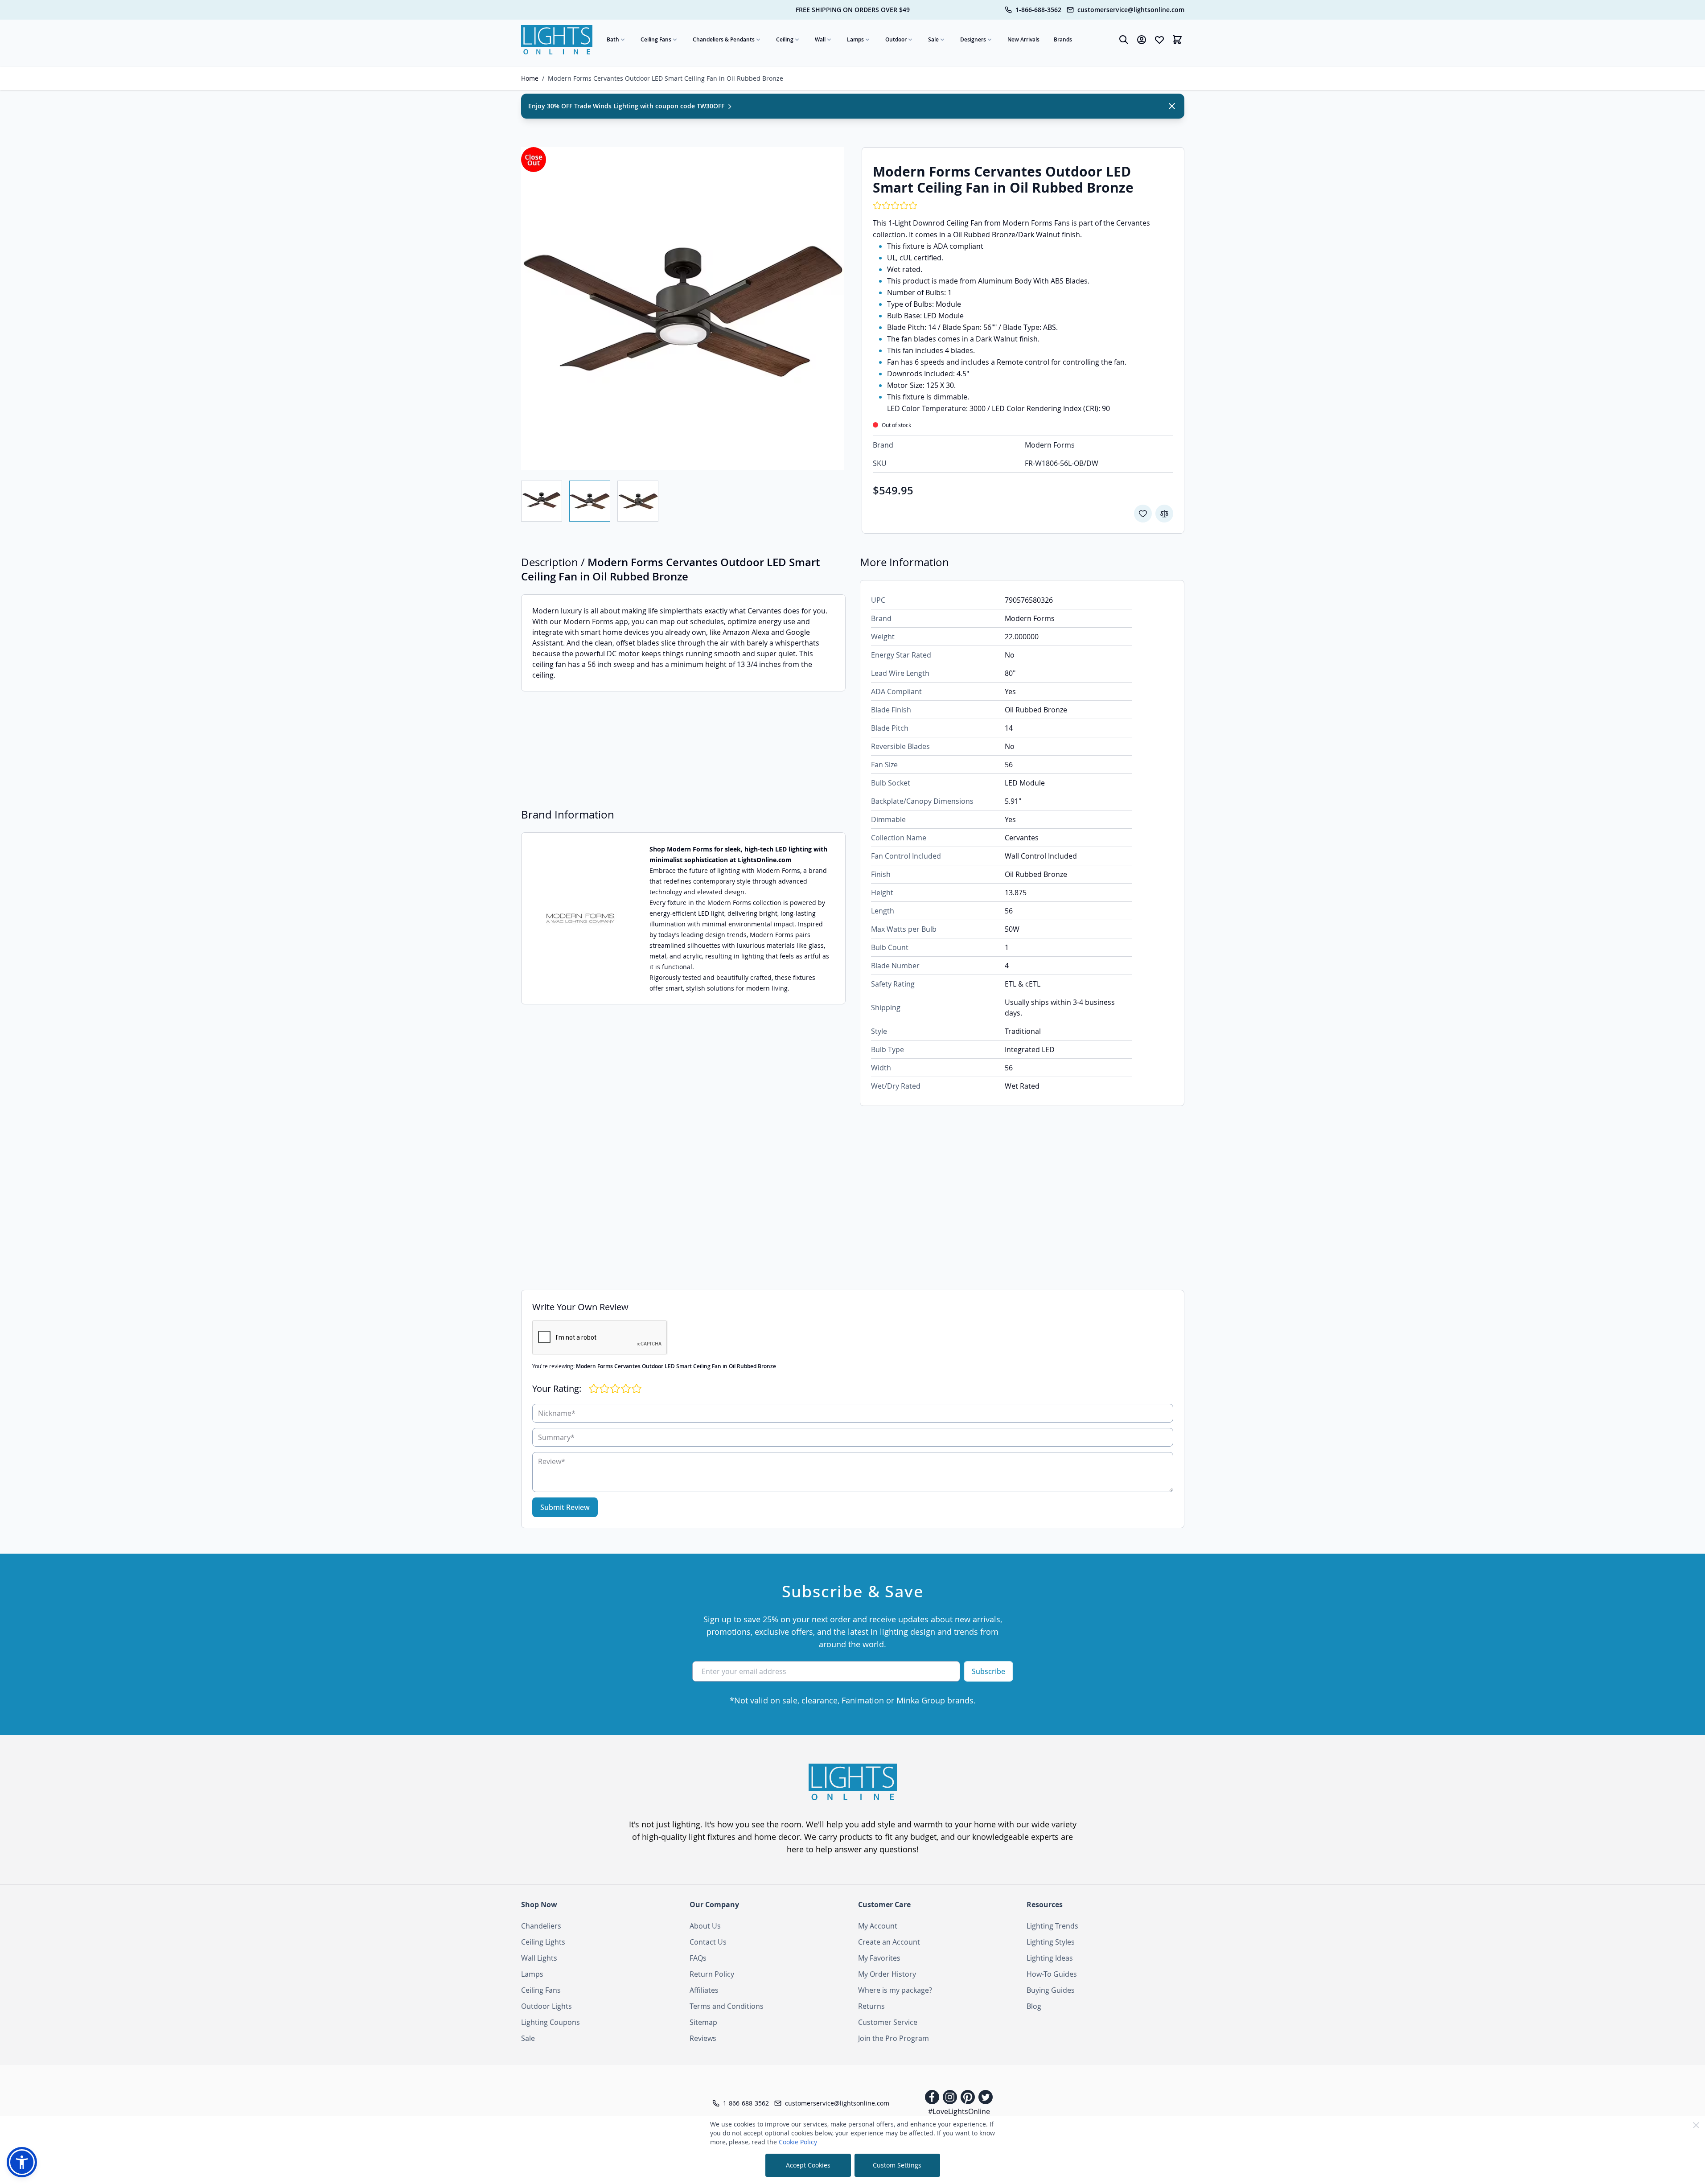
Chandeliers (541, 1926)
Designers (973, 39)
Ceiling (785, 39)
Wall (820, 39)
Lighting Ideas (1050, 1958)
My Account (878, 1926)
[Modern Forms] (580, 919)
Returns (871, 2006)
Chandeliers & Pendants (724, 39)
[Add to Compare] (1164, 514)
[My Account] (1142, 40)
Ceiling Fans (656, 39)
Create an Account (889, 1942)
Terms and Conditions (727, 2006)
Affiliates (704, 1990)
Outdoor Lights (546, 2006)
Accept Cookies (808, 2165)
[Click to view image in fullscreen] (682, 308)
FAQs (698, 1958)
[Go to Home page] (557, 40)
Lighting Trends (1052, 1926)
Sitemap (703, 2022)
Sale (933, 39)
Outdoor (896, 39)
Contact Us (708, 1942)
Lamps (855, 39)
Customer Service (888, 2022)
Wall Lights (539, 1958)
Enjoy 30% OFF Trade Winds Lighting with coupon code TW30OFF (627, 106)
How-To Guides (1052, 1974)
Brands (1063, 39)
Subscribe (988, 1671)
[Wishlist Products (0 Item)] (1159, 40)
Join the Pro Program (894, 2038)
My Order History (887, 1974)
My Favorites (879, 1958)
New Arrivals (1023, 39)
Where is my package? (895, 1990)
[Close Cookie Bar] (1696, 2125)
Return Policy (712, 1974)
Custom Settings (897, 2165)
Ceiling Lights (543, 1942)
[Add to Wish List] (1143, 514)
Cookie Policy (798, 2142)
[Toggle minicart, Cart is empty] (1177, 40)
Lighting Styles (1051, 1942)
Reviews (703, 2038)
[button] (22, 2162)
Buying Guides (1051, 1990)
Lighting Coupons (551, 2022)
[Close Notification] (1172, 106)
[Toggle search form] (1124, 40)
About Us (705, 1926)
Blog (1034, 2006)
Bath (613, 39)
